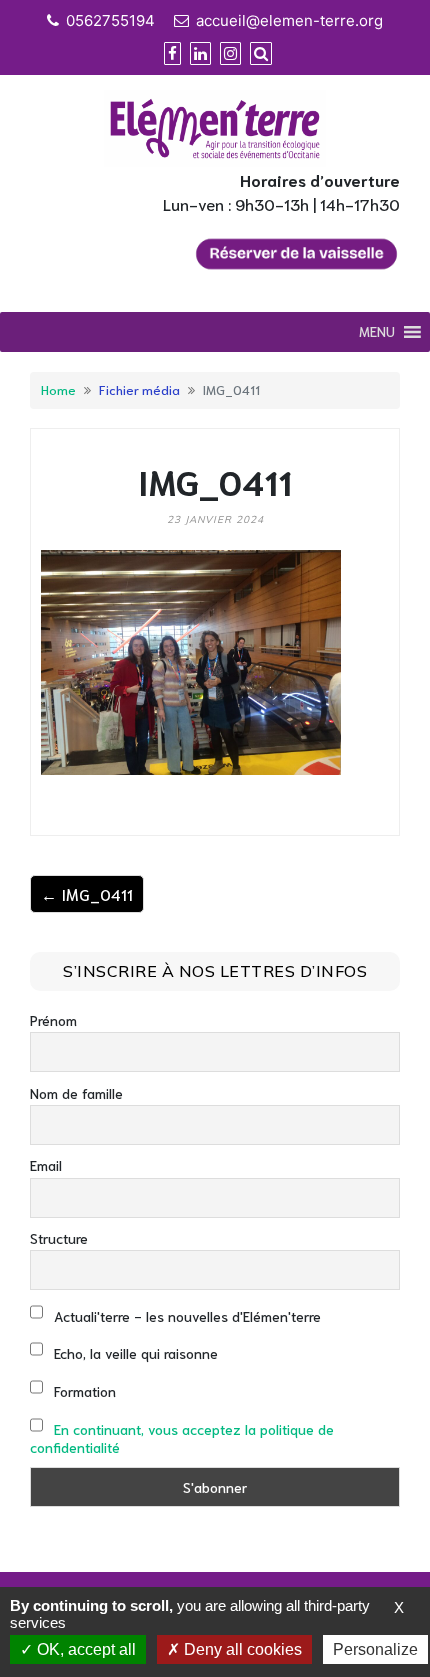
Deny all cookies (241, 1649)
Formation (83, 1391)
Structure (59, 1238)
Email (46, 1165)
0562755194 (110, 20)
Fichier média (139, 389)
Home (58, 389)
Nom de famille (76, 1093)
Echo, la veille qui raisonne (134, 1353)
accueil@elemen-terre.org (289, 20)
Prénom (53, 1020)
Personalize (375, 1649)
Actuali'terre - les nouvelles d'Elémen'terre (185, 1316)
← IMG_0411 (87, 893)
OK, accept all (84, 1649)
